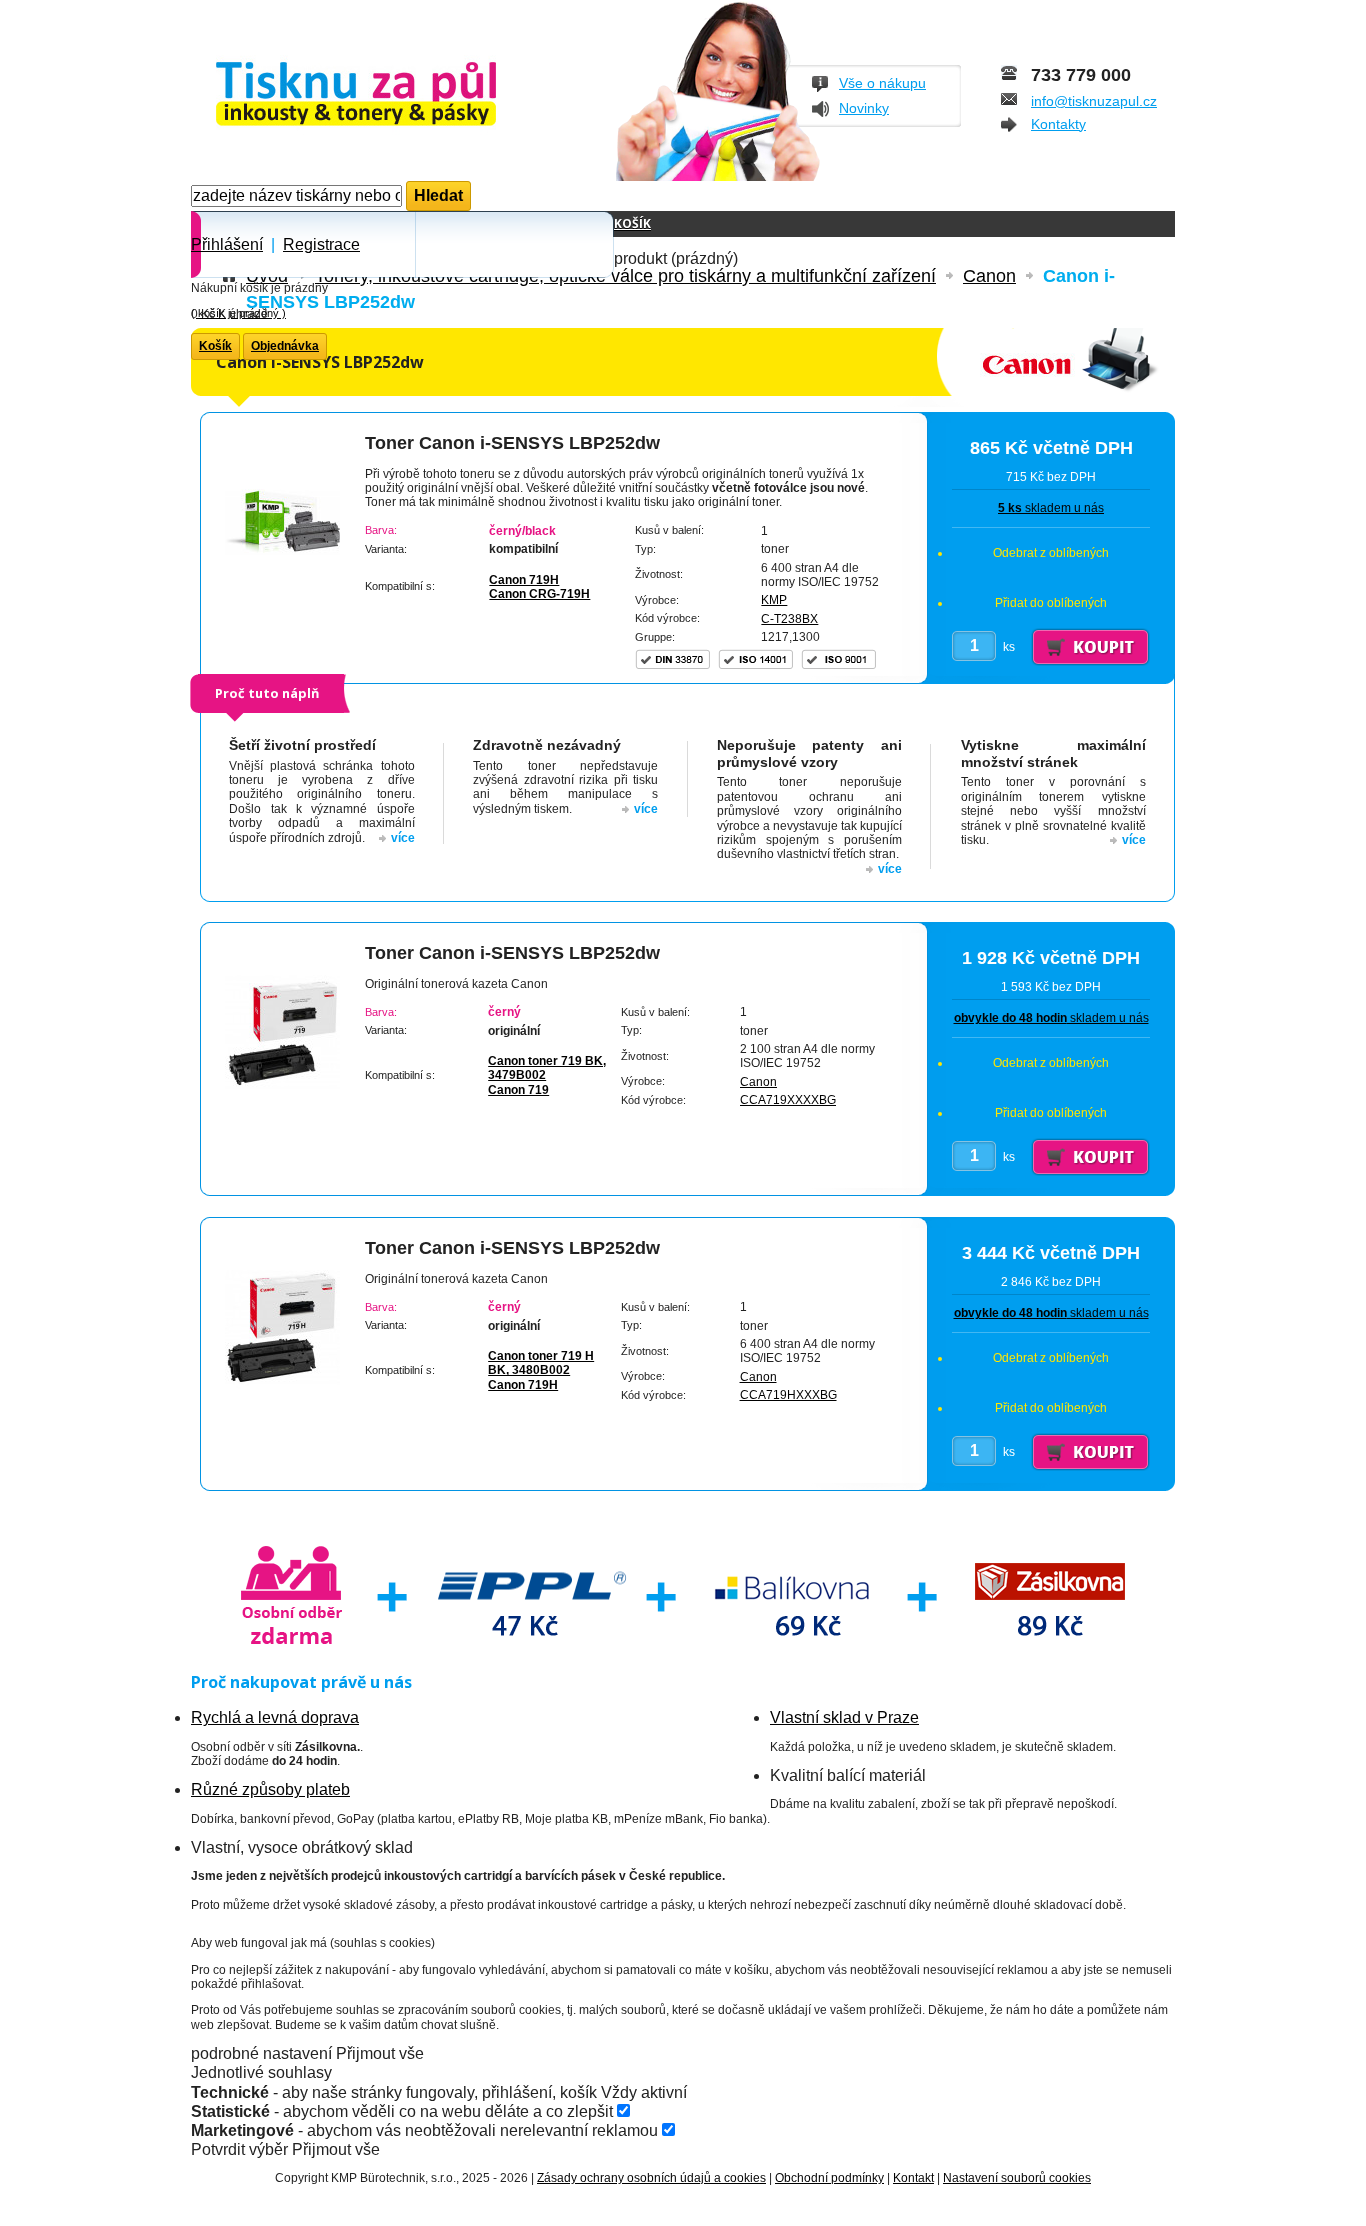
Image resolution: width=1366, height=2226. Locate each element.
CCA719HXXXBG (788, 1395)
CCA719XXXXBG (788, 1100)
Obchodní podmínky (829, 2178)
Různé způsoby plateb (270, 1789)
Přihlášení (227, 244)
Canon (758, 1082)
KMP (774, 600)
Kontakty (1058, 124)
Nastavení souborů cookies (1017, 2178)
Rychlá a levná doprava (275, 1717)
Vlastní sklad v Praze (844, 1717)
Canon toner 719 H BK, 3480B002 (541, 1363)
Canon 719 (518, 1090)
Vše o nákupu (882, 83)
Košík (632, 223)
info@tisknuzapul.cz (1094, 101)
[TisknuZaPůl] (408, 95)
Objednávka (285, 346)
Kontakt (913, 2178)
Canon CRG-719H (539, 594)
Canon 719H (524, 580)
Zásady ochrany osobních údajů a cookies (651, 2178)
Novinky (864, 108)
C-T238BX (789, 619)
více (403, 838)
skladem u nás (1051, 508)
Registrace (321, 244)
